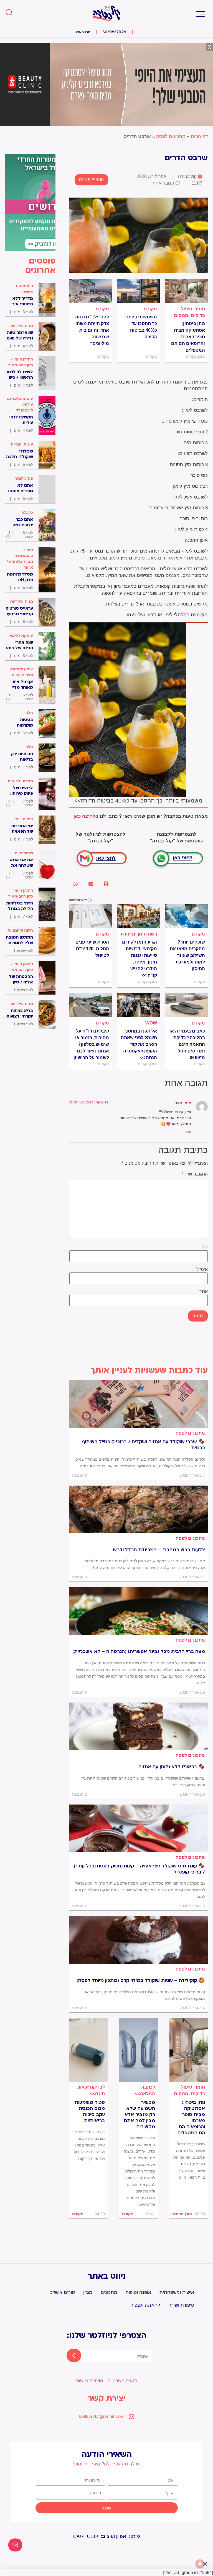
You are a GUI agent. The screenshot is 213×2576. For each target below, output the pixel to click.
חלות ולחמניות (20, 930)
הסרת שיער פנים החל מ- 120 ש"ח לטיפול (92, 949)
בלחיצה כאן (86, 816)
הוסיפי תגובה (91, 180)
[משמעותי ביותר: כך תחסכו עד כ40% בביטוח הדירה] (139, 291)
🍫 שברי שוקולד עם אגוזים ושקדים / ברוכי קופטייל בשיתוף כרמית (143, 1445)
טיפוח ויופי (24, 819)
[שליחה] (69, 2356)
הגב (188, 1132)
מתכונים (109, 2292)
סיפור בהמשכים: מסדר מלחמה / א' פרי (20, 559)
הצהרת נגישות (89, 2381)
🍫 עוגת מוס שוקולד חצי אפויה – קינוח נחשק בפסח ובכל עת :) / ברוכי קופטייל (139, 1869)
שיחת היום (24, 853)
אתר (204, 1292)
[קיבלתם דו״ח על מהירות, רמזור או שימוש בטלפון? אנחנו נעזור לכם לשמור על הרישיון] (91, 1005)
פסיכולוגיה (24, 478)
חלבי (29, 713)
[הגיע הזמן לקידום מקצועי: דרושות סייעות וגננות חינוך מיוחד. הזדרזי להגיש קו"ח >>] (139, 916)
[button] (200, 13)
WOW (151, 1023)
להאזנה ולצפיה (145, 2305)
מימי (187, 1103)
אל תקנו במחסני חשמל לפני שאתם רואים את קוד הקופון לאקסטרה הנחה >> (139, 1044)
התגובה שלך (195, 1174)
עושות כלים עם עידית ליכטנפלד (20, 404)
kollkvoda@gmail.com (102, 2417)
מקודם (150, 309)
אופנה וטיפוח (138, 2292)
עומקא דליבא (21, 635)
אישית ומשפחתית (177, 2292)
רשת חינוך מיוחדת (139, 934)
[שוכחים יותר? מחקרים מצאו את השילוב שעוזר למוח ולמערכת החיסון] (187, 916)
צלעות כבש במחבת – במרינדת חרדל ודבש (159, 1550)
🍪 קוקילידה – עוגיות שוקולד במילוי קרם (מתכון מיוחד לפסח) (141, 1980)
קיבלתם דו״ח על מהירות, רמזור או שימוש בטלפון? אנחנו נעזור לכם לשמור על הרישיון (91, 1044)
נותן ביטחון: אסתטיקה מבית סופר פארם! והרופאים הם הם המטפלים (188, 337)
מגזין (88, 2292)
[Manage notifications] (200, 2564)
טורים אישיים (62, 2292)
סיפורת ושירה (181, 2305)
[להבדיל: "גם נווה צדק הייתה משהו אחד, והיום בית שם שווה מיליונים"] (91, 291)
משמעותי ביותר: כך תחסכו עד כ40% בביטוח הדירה (141, 327)
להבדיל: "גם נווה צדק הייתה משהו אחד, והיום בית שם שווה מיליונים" (92, 330)
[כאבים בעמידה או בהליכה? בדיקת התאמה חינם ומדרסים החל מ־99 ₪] (187, 1005)
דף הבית (199, 136)
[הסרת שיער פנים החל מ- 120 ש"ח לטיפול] (91, 916)
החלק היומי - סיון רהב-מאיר (21, 362)
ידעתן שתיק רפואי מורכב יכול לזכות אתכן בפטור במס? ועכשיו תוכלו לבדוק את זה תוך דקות (89, 2145)
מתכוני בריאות (20, 781)
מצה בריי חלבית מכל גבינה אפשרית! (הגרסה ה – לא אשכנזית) (139, 1652)
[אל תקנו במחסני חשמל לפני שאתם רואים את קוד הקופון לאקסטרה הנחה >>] (139, 1005)
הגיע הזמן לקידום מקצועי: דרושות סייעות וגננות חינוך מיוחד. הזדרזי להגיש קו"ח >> (140, 959)
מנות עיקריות (22, 326)
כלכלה (27, 512)
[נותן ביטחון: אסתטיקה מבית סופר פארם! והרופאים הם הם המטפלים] (187, 291)
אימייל (202, 1269)
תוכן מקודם (182, 2214)
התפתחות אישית (24, 289)
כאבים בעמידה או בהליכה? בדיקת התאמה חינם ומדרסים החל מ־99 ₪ (187, 1044)
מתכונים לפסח (171, 136)
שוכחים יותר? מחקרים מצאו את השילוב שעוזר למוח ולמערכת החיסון (187, 955)
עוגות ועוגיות (22, 444)
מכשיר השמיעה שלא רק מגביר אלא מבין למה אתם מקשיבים (139, 2115)
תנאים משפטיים (122, 2381)
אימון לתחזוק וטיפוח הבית (21, 672)
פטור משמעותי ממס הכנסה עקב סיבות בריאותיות (89, 2112)
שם (205, 1247)
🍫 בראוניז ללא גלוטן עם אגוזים (172, 1767)
